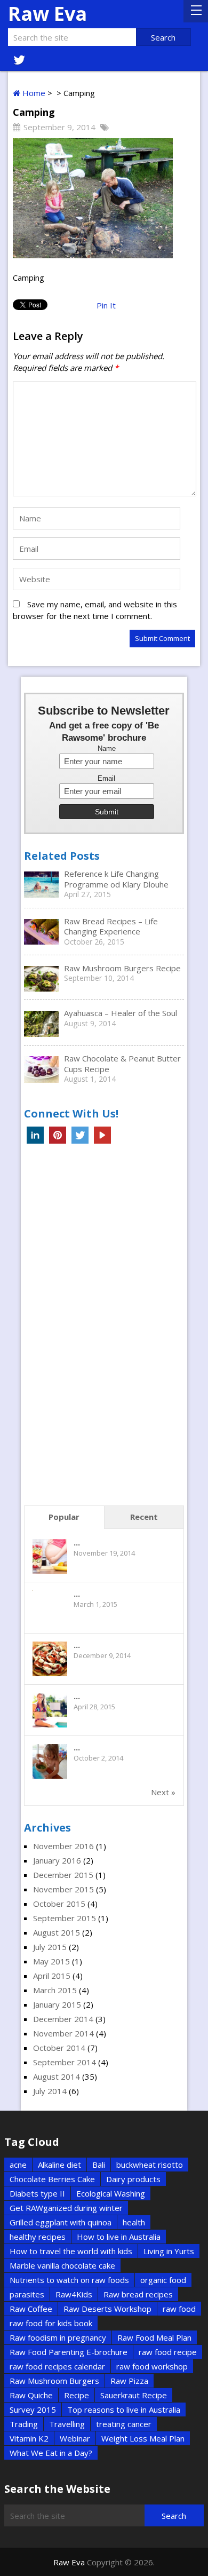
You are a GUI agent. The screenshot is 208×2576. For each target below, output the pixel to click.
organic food (163, 2280)
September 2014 (65, 2062)
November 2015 (63, 1889)
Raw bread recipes (138, 2294)
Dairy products (133, 2179)
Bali (99, 2165)
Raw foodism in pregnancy (58, 2337)
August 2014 (57, 2076)
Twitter (80, 1135)
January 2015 (57, 2004)
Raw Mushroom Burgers (54, 2381)
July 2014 (50, 2091)
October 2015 (59, 1904)
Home (33, 93)
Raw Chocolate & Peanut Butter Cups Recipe (122, 1064)
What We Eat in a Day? (51, 2453)
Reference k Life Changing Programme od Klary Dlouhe (116, 879)
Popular (64, 1517)
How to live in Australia (119, 2237)
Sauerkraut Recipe (134, 2395)
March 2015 (55, 1990)
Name (107, 749)
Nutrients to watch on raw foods (69, 2280)
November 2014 (63, 2033)
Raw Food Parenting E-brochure (69, 2352)
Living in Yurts (169, 2251)
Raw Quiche (31, 2395)
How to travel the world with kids (71, 2251)
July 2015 (50, 1947)
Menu (196, 11)
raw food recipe (168, 2352)
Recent (144, 1517)
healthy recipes (38, 2237)
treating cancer (124, 2424)
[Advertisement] (104, 1328)
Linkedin (35, 1135)
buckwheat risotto (150, 2165)
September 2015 (65, 1918)
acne (18, 2165)
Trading (24, 2424)
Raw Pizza (129, 2381)
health (134, 2222)
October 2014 (59, 2048)
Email (106, 779)
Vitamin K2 (29, 2438)
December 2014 (63, 2019)
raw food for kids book (51, 2323)
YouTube (102, 1135)
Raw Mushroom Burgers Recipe (122, 968)
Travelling (67, 2424)
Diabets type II (37, 2193)
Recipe (77, 2395)
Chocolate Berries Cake (52, 2179)
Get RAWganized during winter (66, 2208)
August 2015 (57, 1932)
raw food (179, 2309)
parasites (27, 2294)
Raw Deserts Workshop (107, 2309)
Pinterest (58, 1135)
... (77, 1542)
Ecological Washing (111, 2193)
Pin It (106, 305)
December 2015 (63, 1875)
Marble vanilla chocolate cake (62, 2265)
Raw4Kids (74, 2294)
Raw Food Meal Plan (154, 2337)
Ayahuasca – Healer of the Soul (121, 1013)
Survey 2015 (33, 2409)
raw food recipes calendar (57, 2366)
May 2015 (51, 1961)
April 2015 (52, 1976)
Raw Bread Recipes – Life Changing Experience (111, 926)
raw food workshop (152, 2366)
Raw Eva (47, 14)
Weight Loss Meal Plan (143, 2438)
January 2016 (57, 1860)
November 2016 (63, 1846)
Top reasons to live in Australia (124, 2409)
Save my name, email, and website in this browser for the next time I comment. (95, 610)
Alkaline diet (59, 2165)
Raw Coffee (31, 2309)
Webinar (75, 2438)
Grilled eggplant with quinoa (61, 2222)
